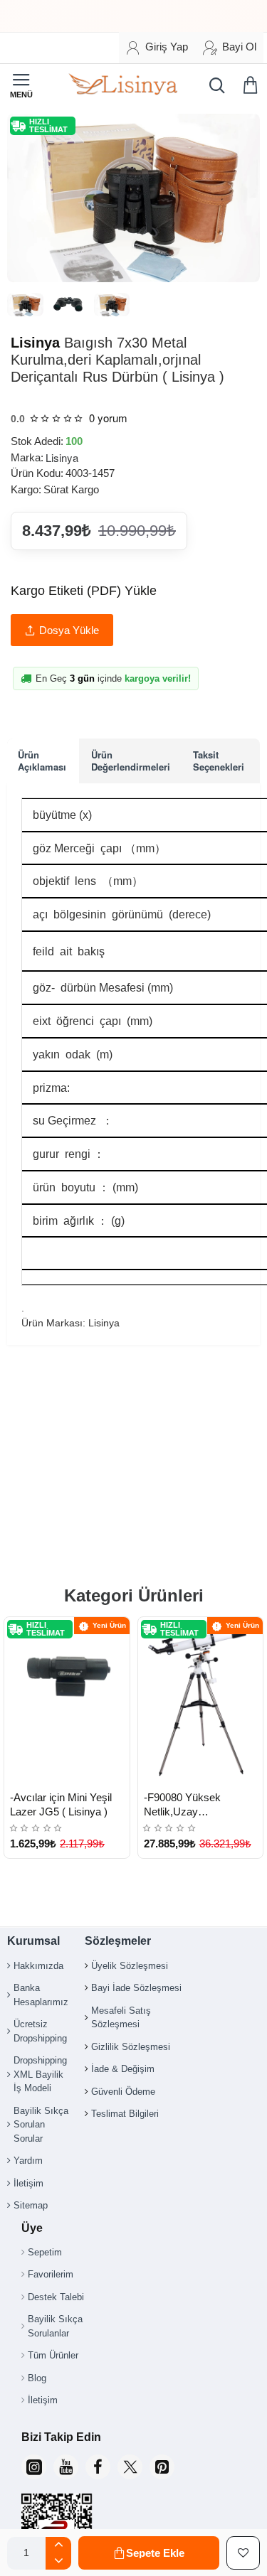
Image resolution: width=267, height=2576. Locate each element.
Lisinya (35, 343)
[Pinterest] (162, 2467)
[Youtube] (66, 2467)
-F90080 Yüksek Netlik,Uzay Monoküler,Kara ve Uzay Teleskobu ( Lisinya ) (201, 1805)
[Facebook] (98, 2467)
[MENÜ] (21, 85)
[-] (58, 2561)
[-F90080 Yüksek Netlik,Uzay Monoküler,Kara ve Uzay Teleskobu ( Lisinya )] (201, 1700)
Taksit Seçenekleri (219, 760)
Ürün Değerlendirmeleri (131, 760)
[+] (58, 2545)
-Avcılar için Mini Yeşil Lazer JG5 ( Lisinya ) (61, 1804)
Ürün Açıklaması (42, 760)
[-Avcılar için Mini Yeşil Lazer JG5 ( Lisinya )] (67, 1700)
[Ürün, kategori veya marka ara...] (214, 85)
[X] (130, 2467)
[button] (149, 2553)
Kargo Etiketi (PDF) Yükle (84, 591)
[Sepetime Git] (253, 85)
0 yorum (108, 418)
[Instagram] (34, 2467)
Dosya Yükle (69, 630)
